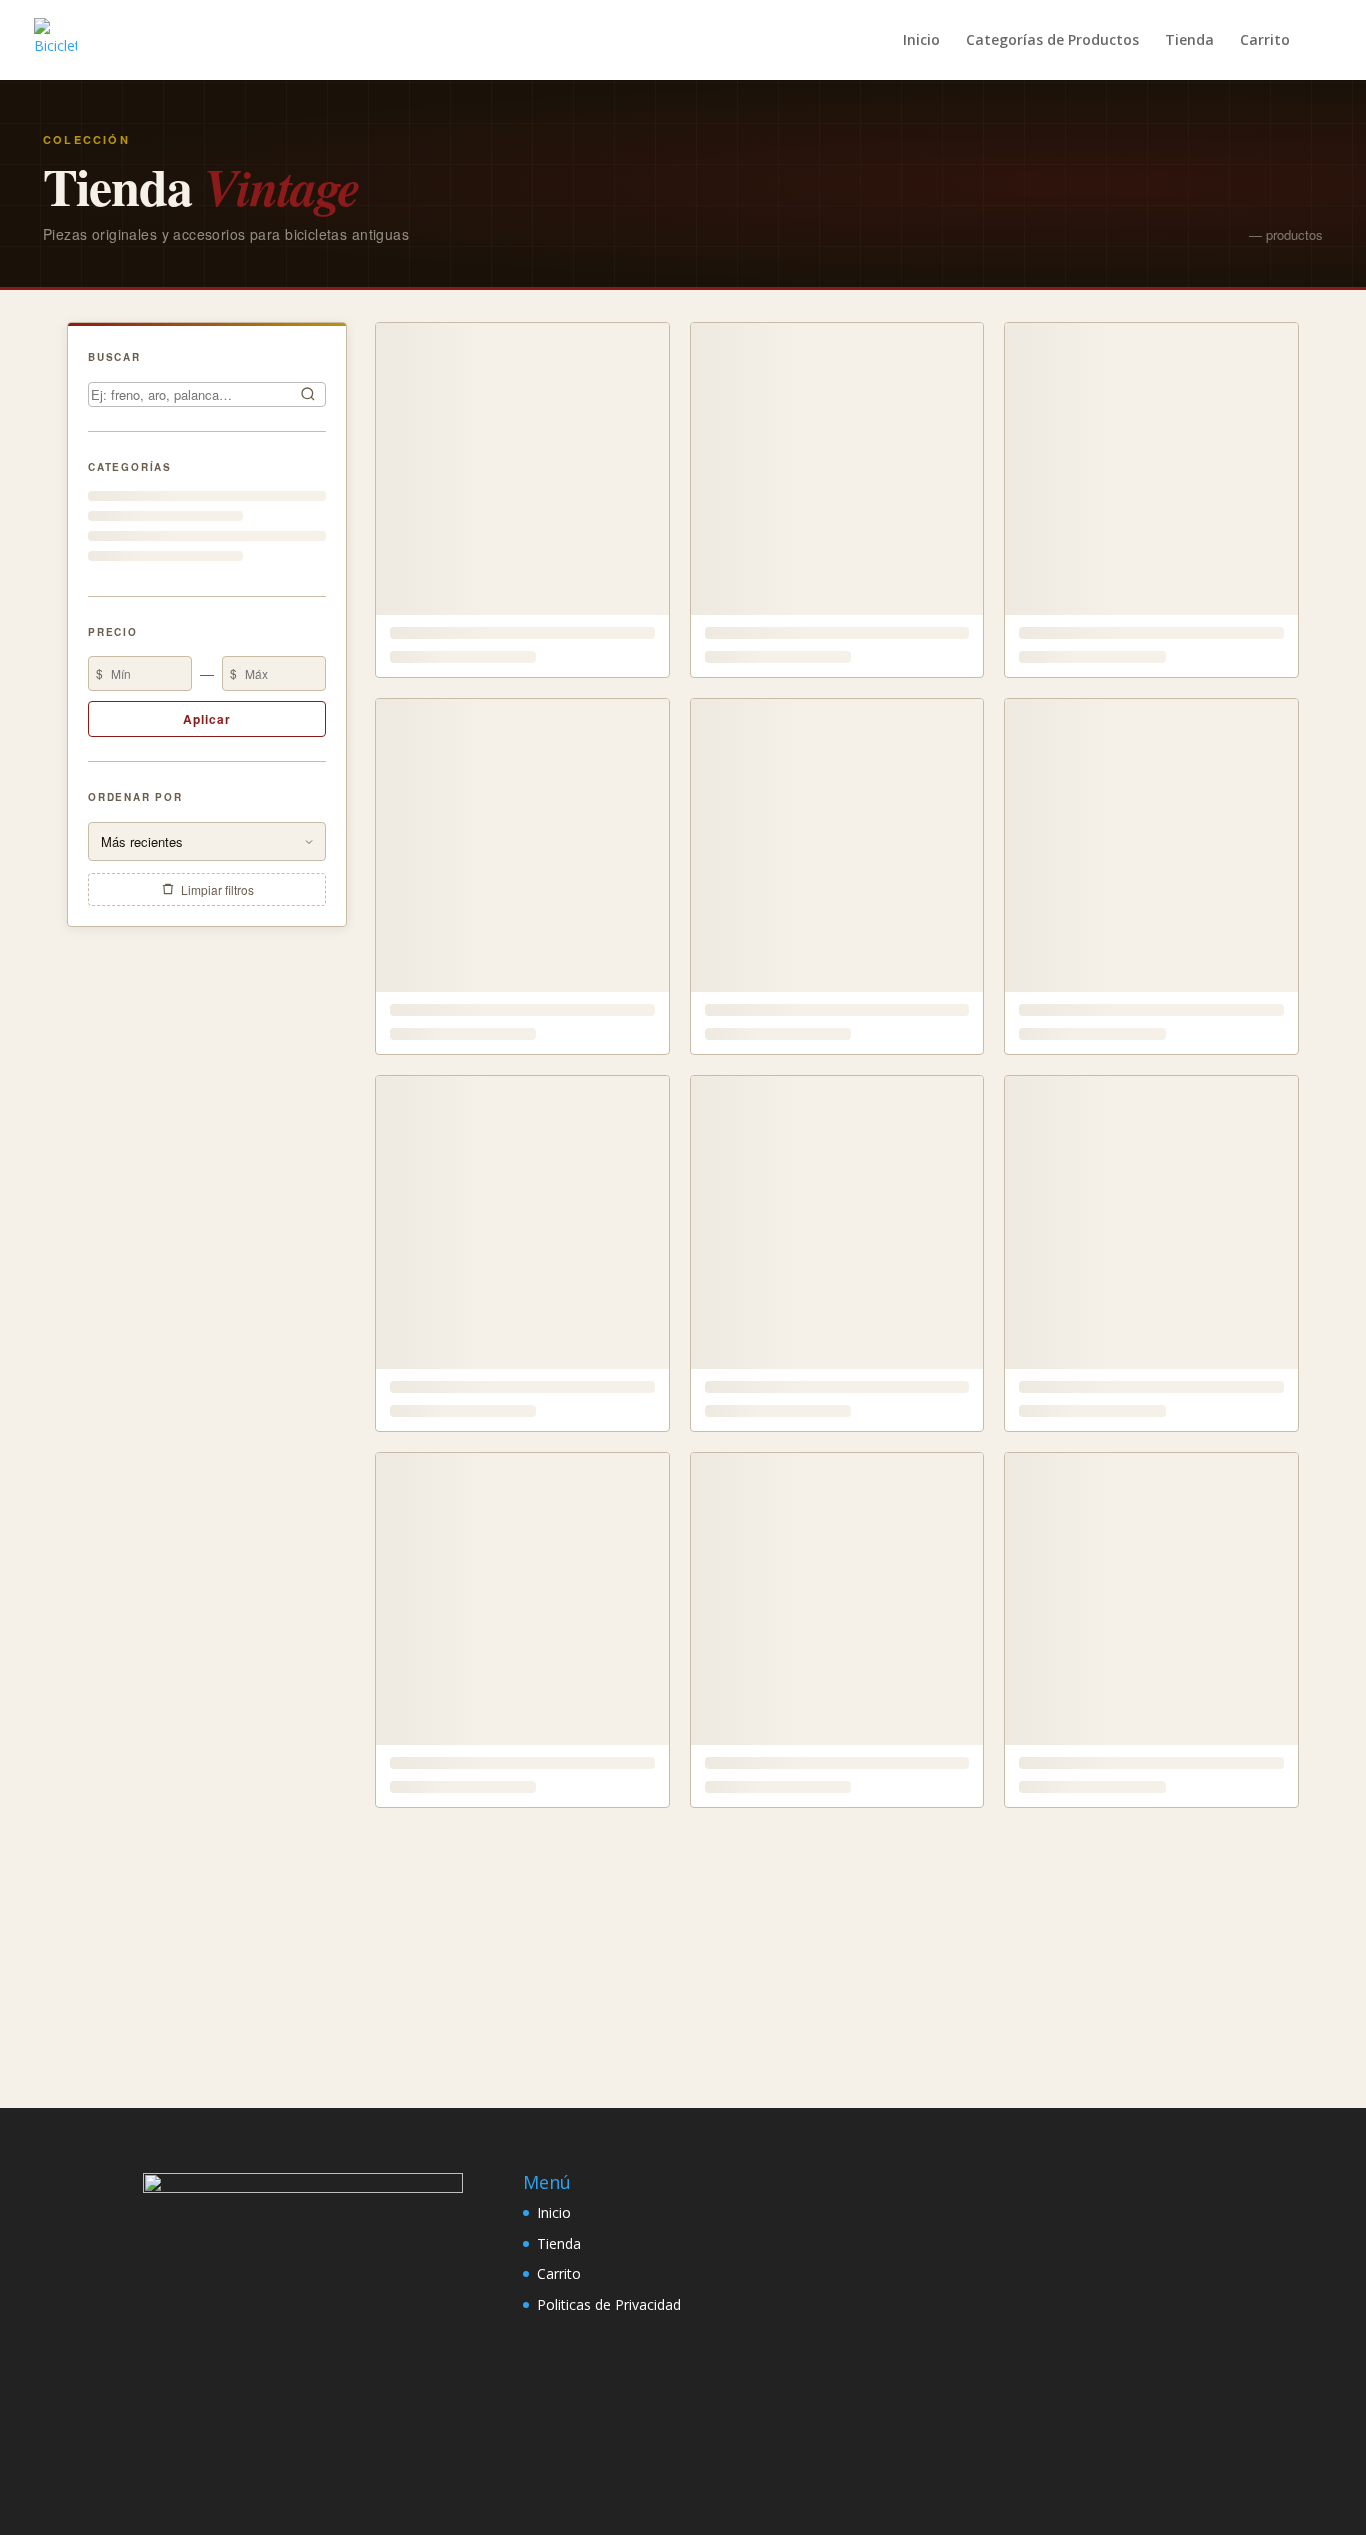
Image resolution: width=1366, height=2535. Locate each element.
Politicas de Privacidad (609, 2304)
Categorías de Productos (1052, 41)
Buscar (114, 357)
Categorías (130, 466)
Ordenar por (135, 797)
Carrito (1265, 41)
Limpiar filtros (217, 889)
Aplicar (207, 719)
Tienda (1189, 41)
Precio (113, 631)
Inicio (921, 41)
